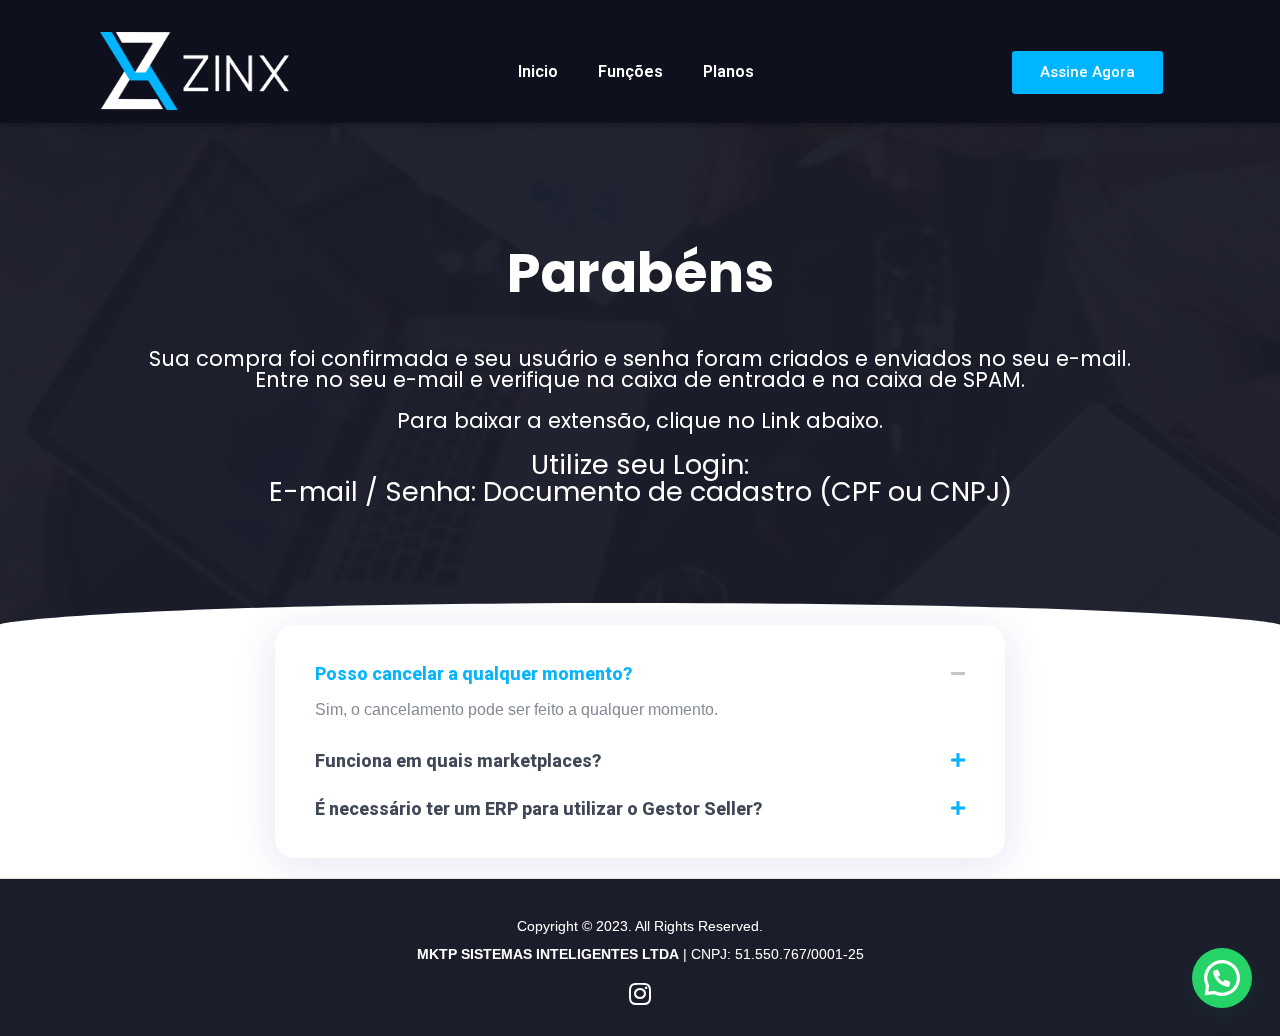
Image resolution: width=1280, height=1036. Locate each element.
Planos (728, 71)
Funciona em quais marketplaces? (458, 760)
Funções (630, 71)
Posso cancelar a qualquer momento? (473, 673)
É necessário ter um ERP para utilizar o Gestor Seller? (538, 808)
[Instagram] (640, 993)
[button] (640, 674)
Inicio (538, 71)
